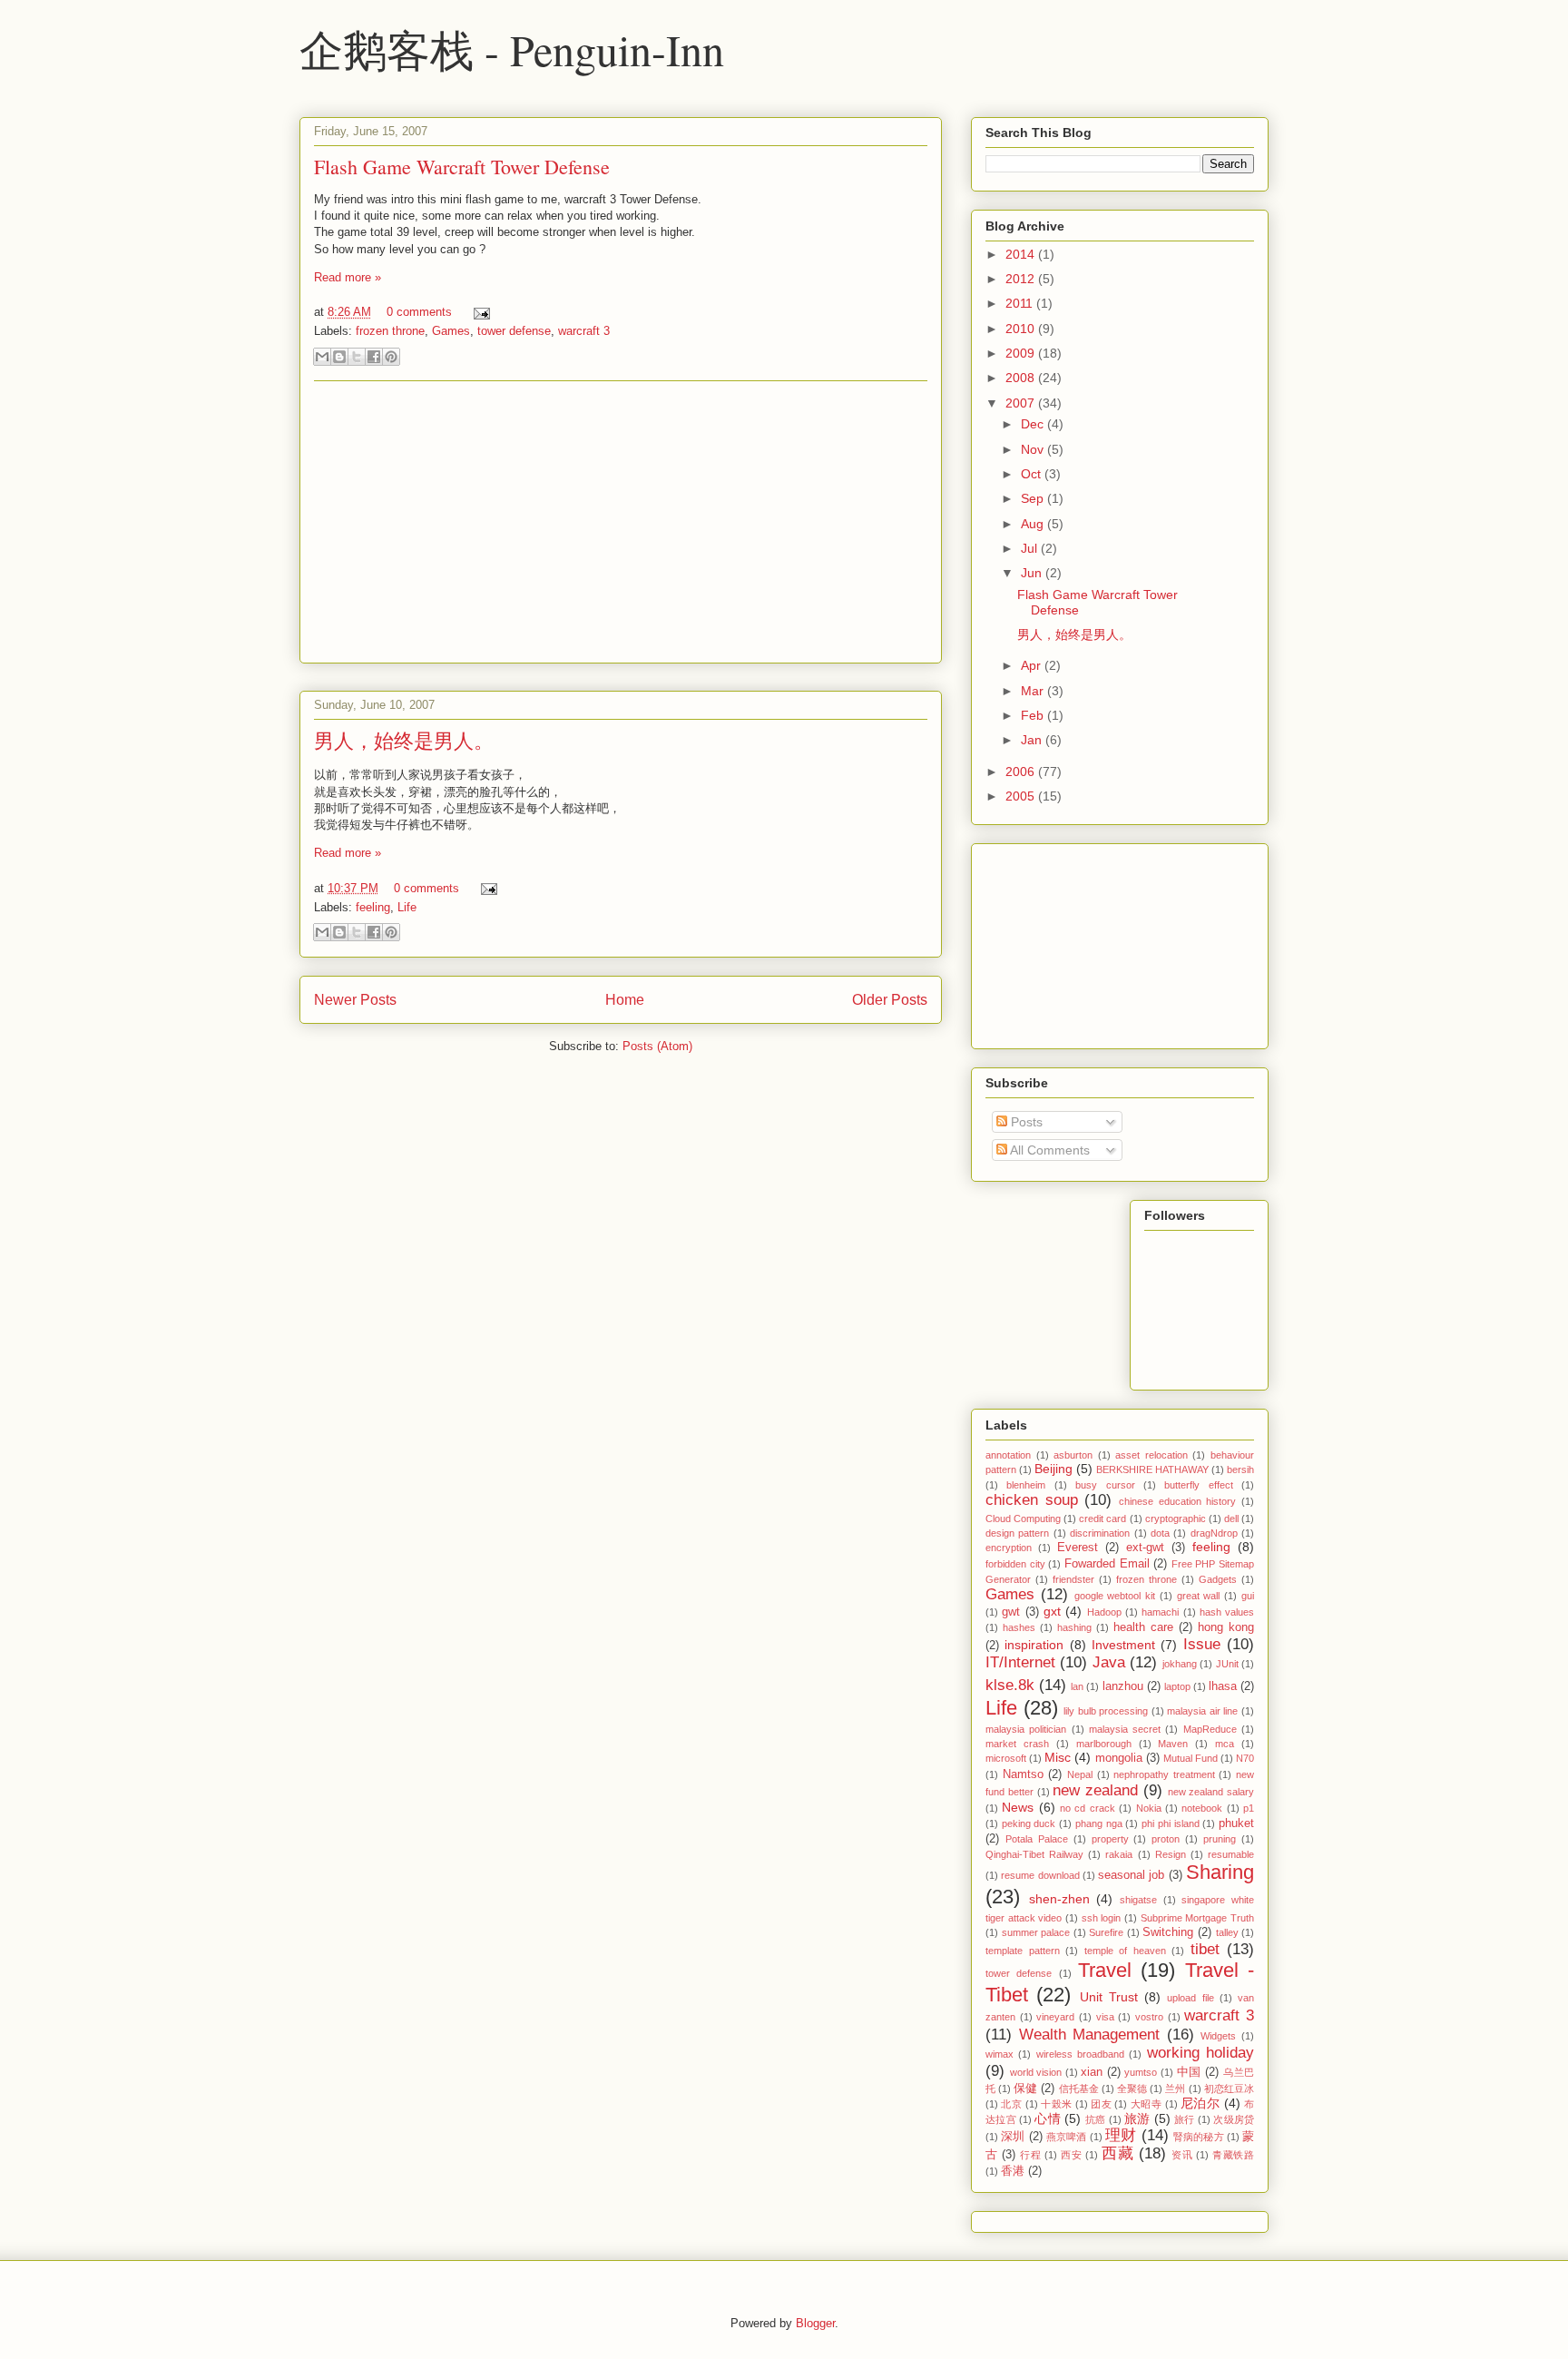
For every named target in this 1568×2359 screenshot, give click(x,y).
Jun (1033, 573)
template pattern (1023, 1951)
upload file (1190, 1998)
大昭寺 (1146, 2104)
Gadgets (1218, 1579)
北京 (1011, 2104)
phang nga (1099, 1823)
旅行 (1185, 2119)
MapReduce (1210, 1729)
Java (1109, 1662)
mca (1225, 1744)
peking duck (1029, 1823)
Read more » (348, 277)
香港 (1013, 2171)
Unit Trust (1109, 1997)
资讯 (1182, 2155)
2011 (1021, 303)
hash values (1227, 1612)
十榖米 (1056, 2104)
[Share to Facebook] (374, 357)
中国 (1189, 2072)
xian (1092, 2072)
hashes (1019, 1627)
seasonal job (1131, 1875)
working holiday (1200, 2053)
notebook (1202, 1808)
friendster (1073, 1579)
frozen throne (390, 331)
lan (1077, 1686)
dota (1160, 1533)
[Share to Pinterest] (391, 357)
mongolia (1119, 1758)
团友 (1101, 2104)
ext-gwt (1145, 1548)
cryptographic (1176, 1519)
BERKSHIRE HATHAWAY (1152, 1469)
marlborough (1104, 1744)
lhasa (1223, 1686)
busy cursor (1105, 1485)
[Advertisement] (621, 522)
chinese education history (1177, 1501)
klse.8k (1010, 1685)
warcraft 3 (584, 331)
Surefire (1106, 1932)
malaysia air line (1202, 1711)
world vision (1036, 2072)
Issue (1202, 1644)
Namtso (1023, 1774)
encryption (1009, 1548)
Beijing (1053, 1469)
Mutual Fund (1191, 1758)
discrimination (1100, 1533)
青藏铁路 (1233, 2155)
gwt (1011, 1612)
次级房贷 (1234, 2119)
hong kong (1226, 1627)
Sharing (1220, 1872)
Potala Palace (1037, 1839)
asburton (1073, 1455)
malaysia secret (1125, 1729)
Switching (1168, 1932)
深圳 (1013, 2137)
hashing (1074, 1627)
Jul (1031, 548)
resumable (1231, 1854)
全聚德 (1132, 2089)
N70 (1245, 1758)
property (1110, 1839)
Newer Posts (355, 1000)
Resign (1171, 1854)
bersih (1240, 1469)
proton (1166, 1839)
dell (1231, 1519)
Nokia (1149, 1808)
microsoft (1006, 1758)
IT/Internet (1020, 1662)
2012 (1022, 279)
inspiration (1034, 1645)
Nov (1034, 449)
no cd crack (1088, 1808)
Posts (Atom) (657, 1046)
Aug (1034, 524)
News (1018, 1807)
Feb (1034, 715)
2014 (1022, 254)
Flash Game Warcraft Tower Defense (462, 167)
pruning (1220, 1839)
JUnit (1227, 1664)
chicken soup (1032, 1500)
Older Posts (890, 1000)
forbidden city (1015, 1564)
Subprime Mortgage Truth (1197, 1918)
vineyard (1055, 2017)
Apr (1033, 665)
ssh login (1102, 1918)
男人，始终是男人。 (404, 740)
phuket (1236, 1823)
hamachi (1160, 1612)
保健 (1025, 2089)
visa (1105, 2017)
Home (625, 1000)
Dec (1034, 424)
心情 (1048, 2118)
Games (451, 331)
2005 (1022, 796)
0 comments (419, 312)
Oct (1033, 474)
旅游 (1137, 2118)
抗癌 (1096, 2119)
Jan (1033, 740)
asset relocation (1151, 1455)
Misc (1058, 1757)
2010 (1022, 329)
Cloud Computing (1023, 1519)
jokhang (1180, 1664)
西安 (1071, 2155)
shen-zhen (1059, 1899)
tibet (1205, 1949)
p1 (1249, 1808)
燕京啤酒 (1067, 2137)
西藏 (1117, 2153)
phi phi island (1170, 1823)
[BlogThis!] (339, 357)
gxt (1052, 1611)
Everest (1078, 1548)
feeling (373, 907)
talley (1227, 1932)
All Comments (1049, 1150)
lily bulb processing (1106, 1711)
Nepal (1080, 1774)
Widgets (1218, 2036)
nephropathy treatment (1164, 1774)
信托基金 (1079, 2089)
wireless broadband (1080, 2054)
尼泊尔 (1200, 2103)
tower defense (514, 331)
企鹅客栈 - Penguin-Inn (512, 49)
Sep (1034, 498)
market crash (1017, 1744)
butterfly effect (1198, 1485)
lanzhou (1123, 1686)
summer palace (1036, 1932)
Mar (1034, 691)
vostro (1149, 2017)
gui (1248, 1596)
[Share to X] (357, 357)
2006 (1022, 772)
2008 (1022, 378)
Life (407, 907)
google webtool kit (1115, 1596)
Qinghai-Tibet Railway (1034, 1854)
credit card (1102, 1519)
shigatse (1138, 1900)
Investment (1123, 1645)
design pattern (1017, 1533)
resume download (1040, 1875)
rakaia (1119, 1854)
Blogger (815, 2323)
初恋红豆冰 (1229, 2089)
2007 (1022, 403)
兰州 (1175, 2089)
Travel (1105, 1970)
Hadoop (1104, 1612)
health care (1143, 1627)
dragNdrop (1214, 1533)
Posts (1025, 1122)
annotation (1008, 1455)
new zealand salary (1211, 1792)
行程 (1030, 2155)
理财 (1121, 2135)
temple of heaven (1125, 1951)
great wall (1199, 1596)
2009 (1022, 353)
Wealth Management (1090, 2035)
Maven (1173, 1744)
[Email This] (322, 357)
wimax (1000, 2054)
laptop (1177, 1686)
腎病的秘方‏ (1199, 2137)
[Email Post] (479, 312)
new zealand (1095, 1790)
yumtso (1141, 2072)
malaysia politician (1026, 1729)
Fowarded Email (1107, 1564)
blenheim (1026, 1485)
